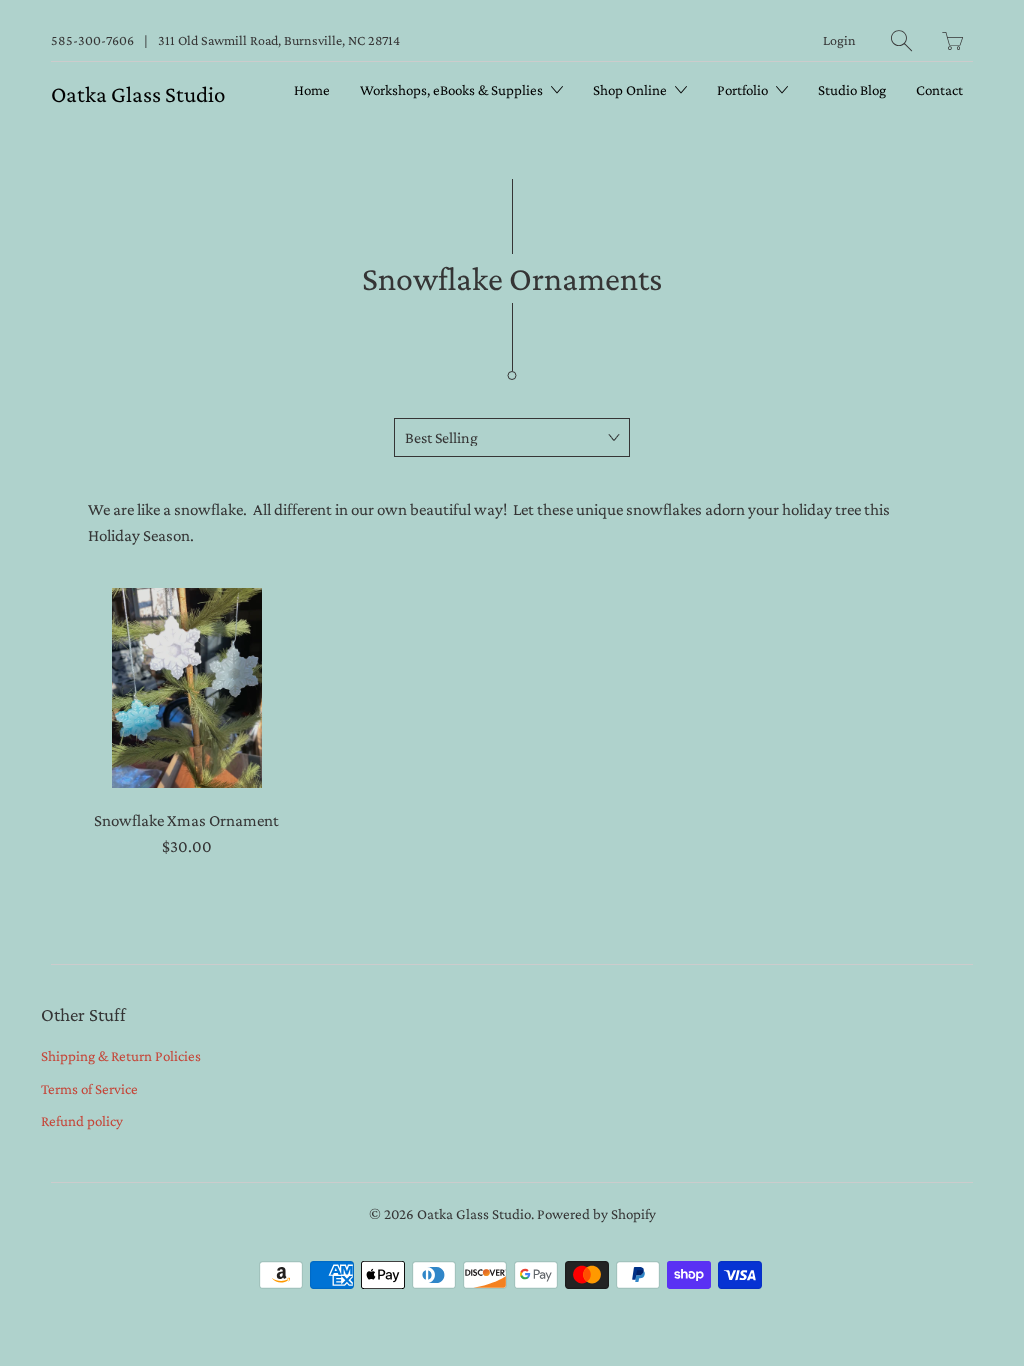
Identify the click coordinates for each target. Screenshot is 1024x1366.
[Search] (901, 40)
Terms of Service (89, 1089)
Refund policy (82, 1121)
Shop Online (631, 90)
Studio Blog (852, 90)
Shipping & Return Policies (121, 1056)
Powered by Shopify (596, 1214)
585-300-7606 (92, 40)
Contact (939, 90)
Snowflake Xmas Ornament (186, 688)
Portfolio (744, 90)
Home (312, 90)
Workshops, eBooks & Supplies (453, 90)
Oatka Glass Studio (138, 94)
